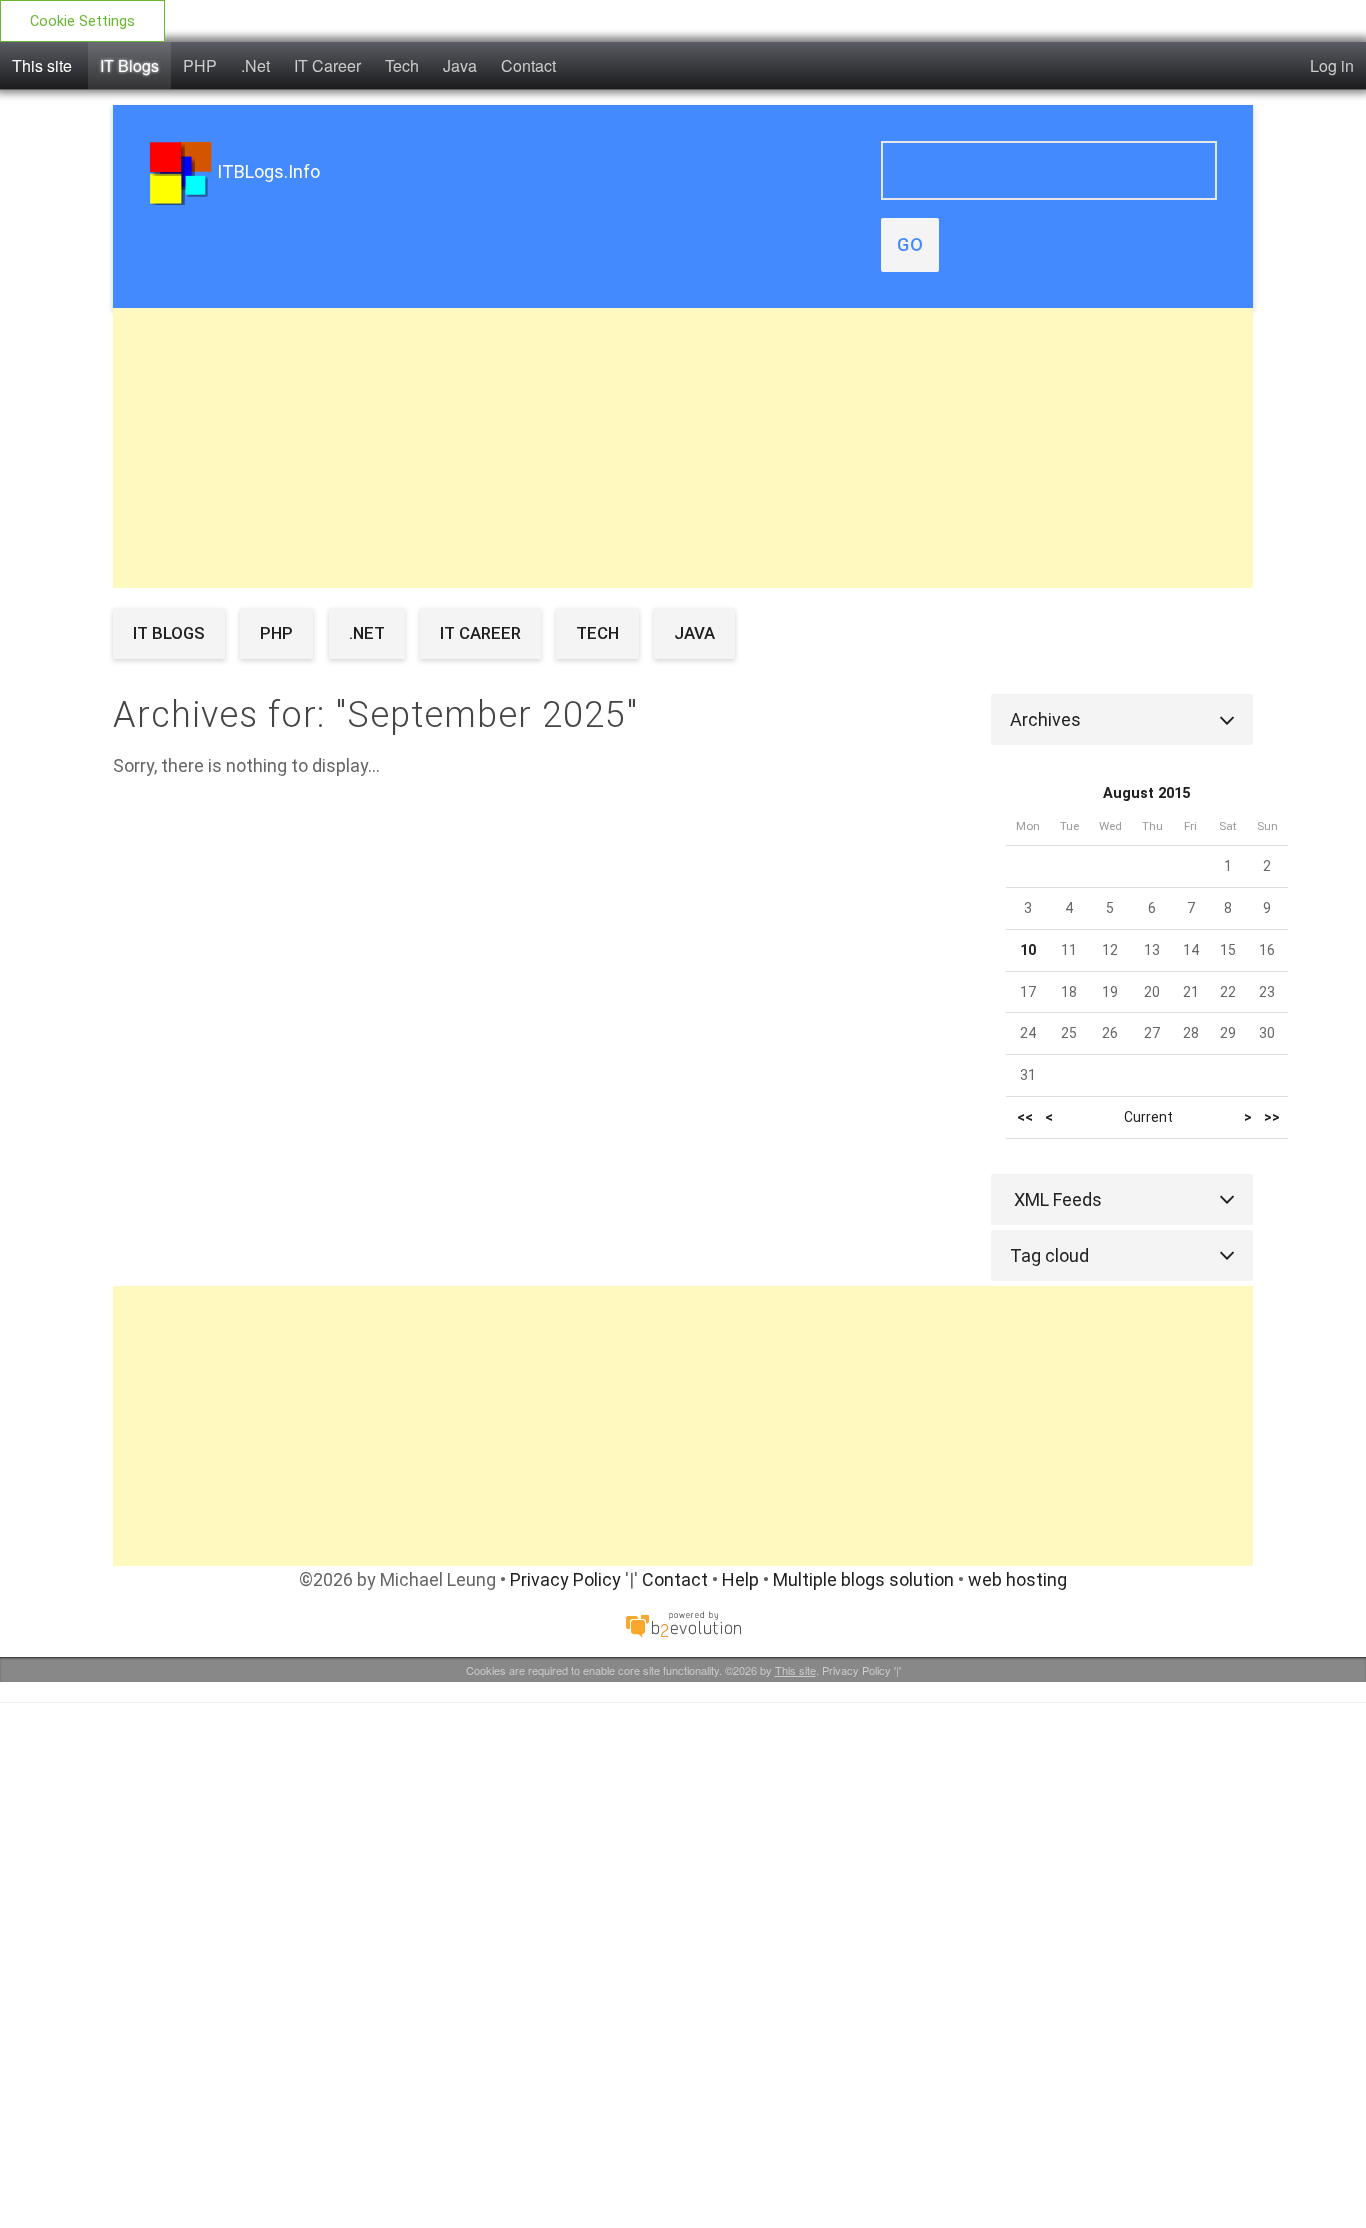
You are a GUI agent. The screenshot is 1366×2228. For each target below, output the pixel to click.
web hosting (1017, 1579)
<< (1025, 1117)
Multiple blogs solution (863, 1579)
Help (740, 1579)
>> (1272, 1117)
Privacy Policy (565, 1579)
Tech (402, 65)
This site (42, 65)
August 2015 (1146, 793)
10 (1028, 950)
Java (460, 65)
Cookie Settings (82, 21)
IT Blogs (129, 65)
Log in (1332, 65)
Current (1148, 1117)
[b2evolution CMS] (683, 1623)
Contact (528, 65)
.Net (255, 65)
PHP (200, 65)
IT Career (327, 65)
